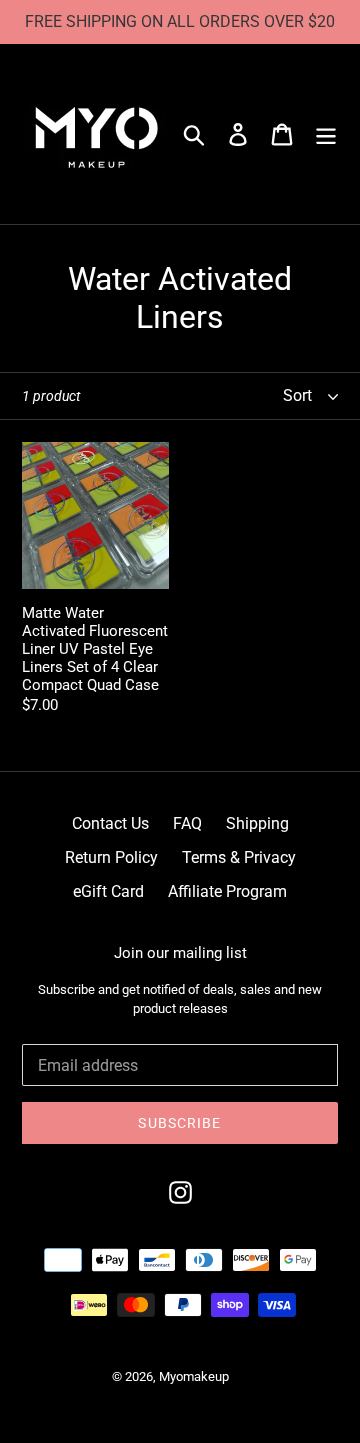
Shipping (257, 823)
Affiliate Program (227, 891)
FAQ (187, 823)
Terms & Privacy (239, 857)
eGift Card (108, 891)
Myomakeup (194, 1376)
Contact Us (110, 823)
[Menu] (326, 134)
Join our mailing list (180, 953)
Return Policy (111, 857)
